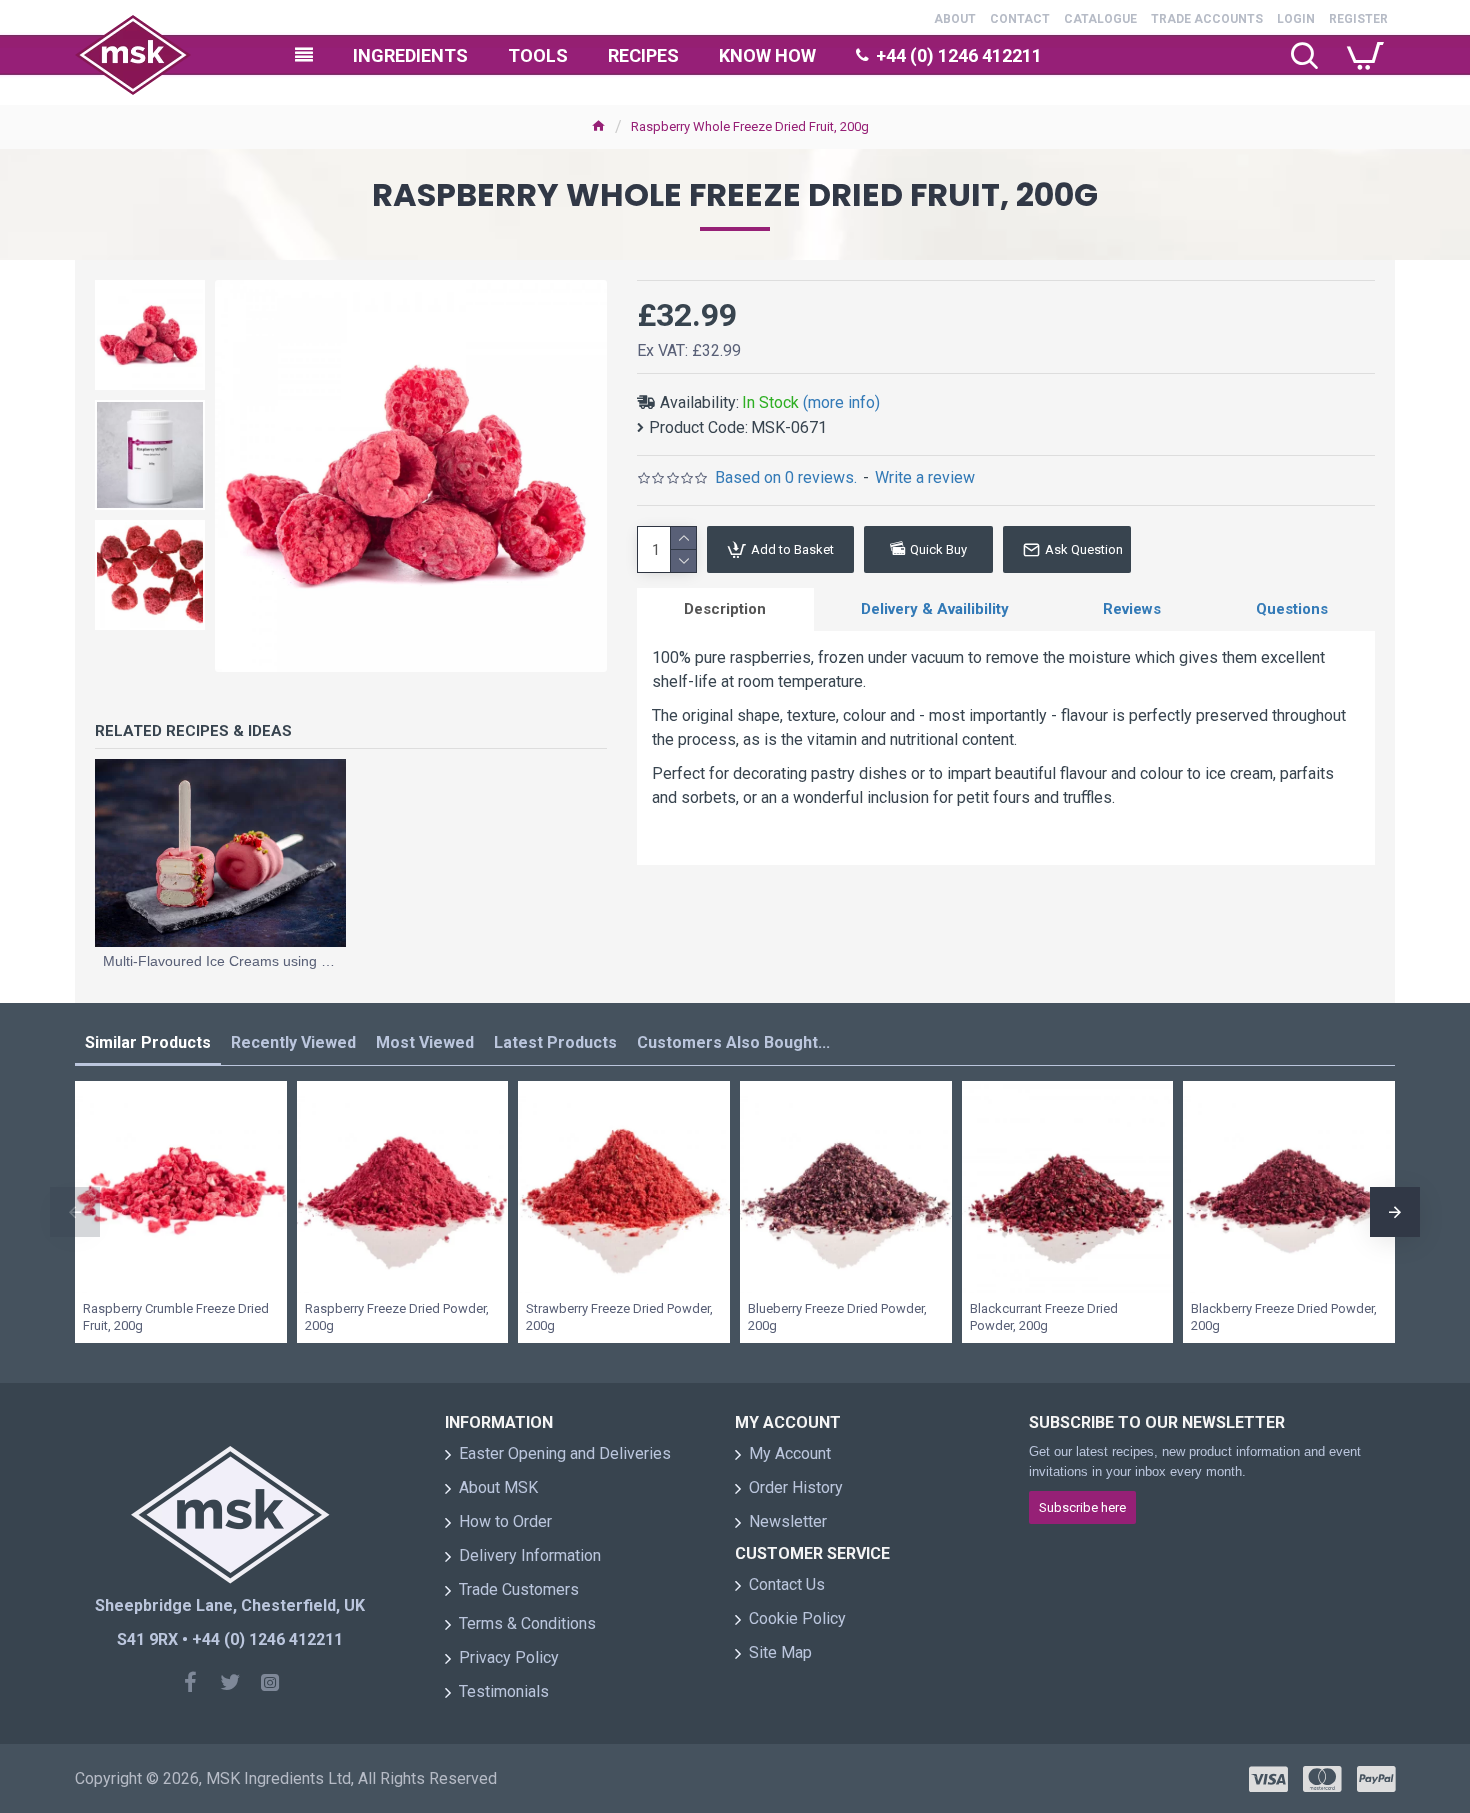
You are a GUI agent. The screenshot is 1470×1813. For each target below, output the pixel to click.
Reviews (1132, 609)
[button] (75, 1212)
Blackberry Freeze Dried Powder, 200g (1284, 1317)
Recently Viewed (293, 1042)
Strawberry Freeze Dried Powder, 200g (619, 1317)
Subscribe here (1082, 1507)
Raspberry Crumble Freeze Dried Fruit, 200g (176, 1317)
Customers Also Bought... (733, 1042)
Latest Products (555, 1042)
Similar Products (148, 1042)
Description (725, 609)
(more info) (841, 402)
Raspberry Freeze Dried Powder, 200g (397, 1317)
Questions (1292, 609)
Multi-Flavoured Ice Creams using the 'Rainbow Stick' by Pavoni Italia (220, 961)
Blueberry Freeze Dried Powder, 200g (837, 1317)
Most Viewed (425, 1042)
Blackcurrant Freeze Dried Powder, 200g (1044, 1317)
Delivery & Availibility (935, 609)
